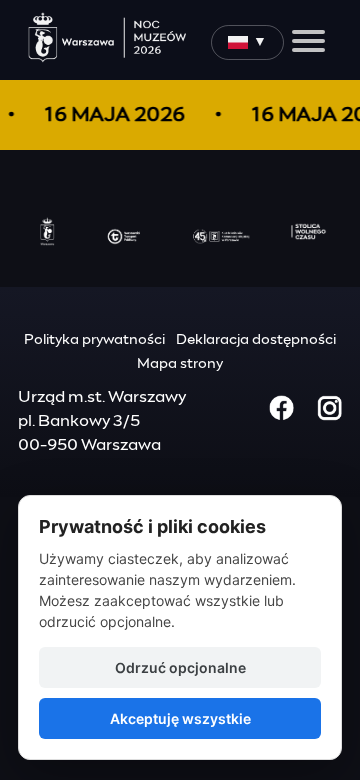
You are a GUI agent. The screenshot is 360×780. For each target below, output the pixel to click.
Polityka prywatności (94, 340)
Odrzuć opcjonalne (180, 667)
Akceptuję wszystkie (180, 718)
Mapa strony (180, 364)
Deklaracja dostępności (256, 340)
